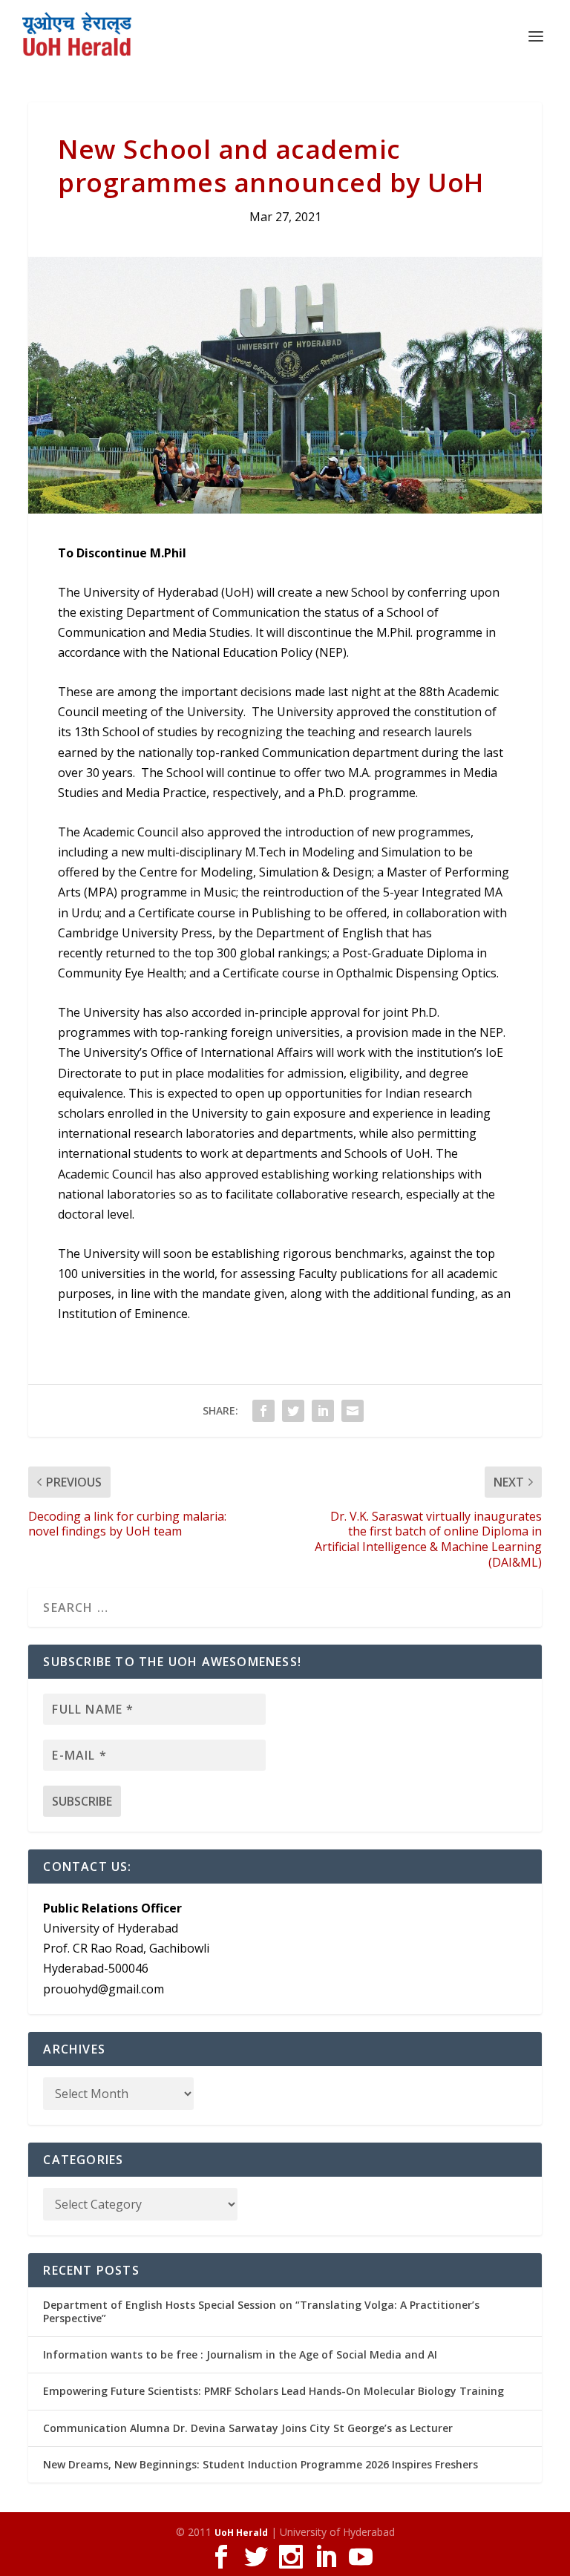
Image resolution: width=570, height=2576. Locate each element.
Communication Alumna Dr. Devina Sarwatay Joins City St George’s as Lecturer (248, 2428)
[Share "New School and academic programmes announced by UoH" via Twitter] (293, 1411)
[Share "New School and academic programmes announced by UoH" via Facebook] (263, 1411)
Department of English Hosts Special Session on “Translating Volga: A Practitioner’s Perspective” (261, 2311)
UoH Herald (241, 2533)
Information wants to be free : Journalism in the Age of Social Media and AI (240, 2354)
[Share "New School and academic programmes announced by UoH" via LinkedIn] (323, 1411)
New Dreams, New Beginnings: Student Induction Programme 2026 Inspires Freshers (261, 2464)
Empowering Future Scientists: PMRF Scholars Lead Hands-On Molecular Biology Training (273, 2391)
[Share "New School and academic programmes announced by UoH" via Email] (353, 1411)
